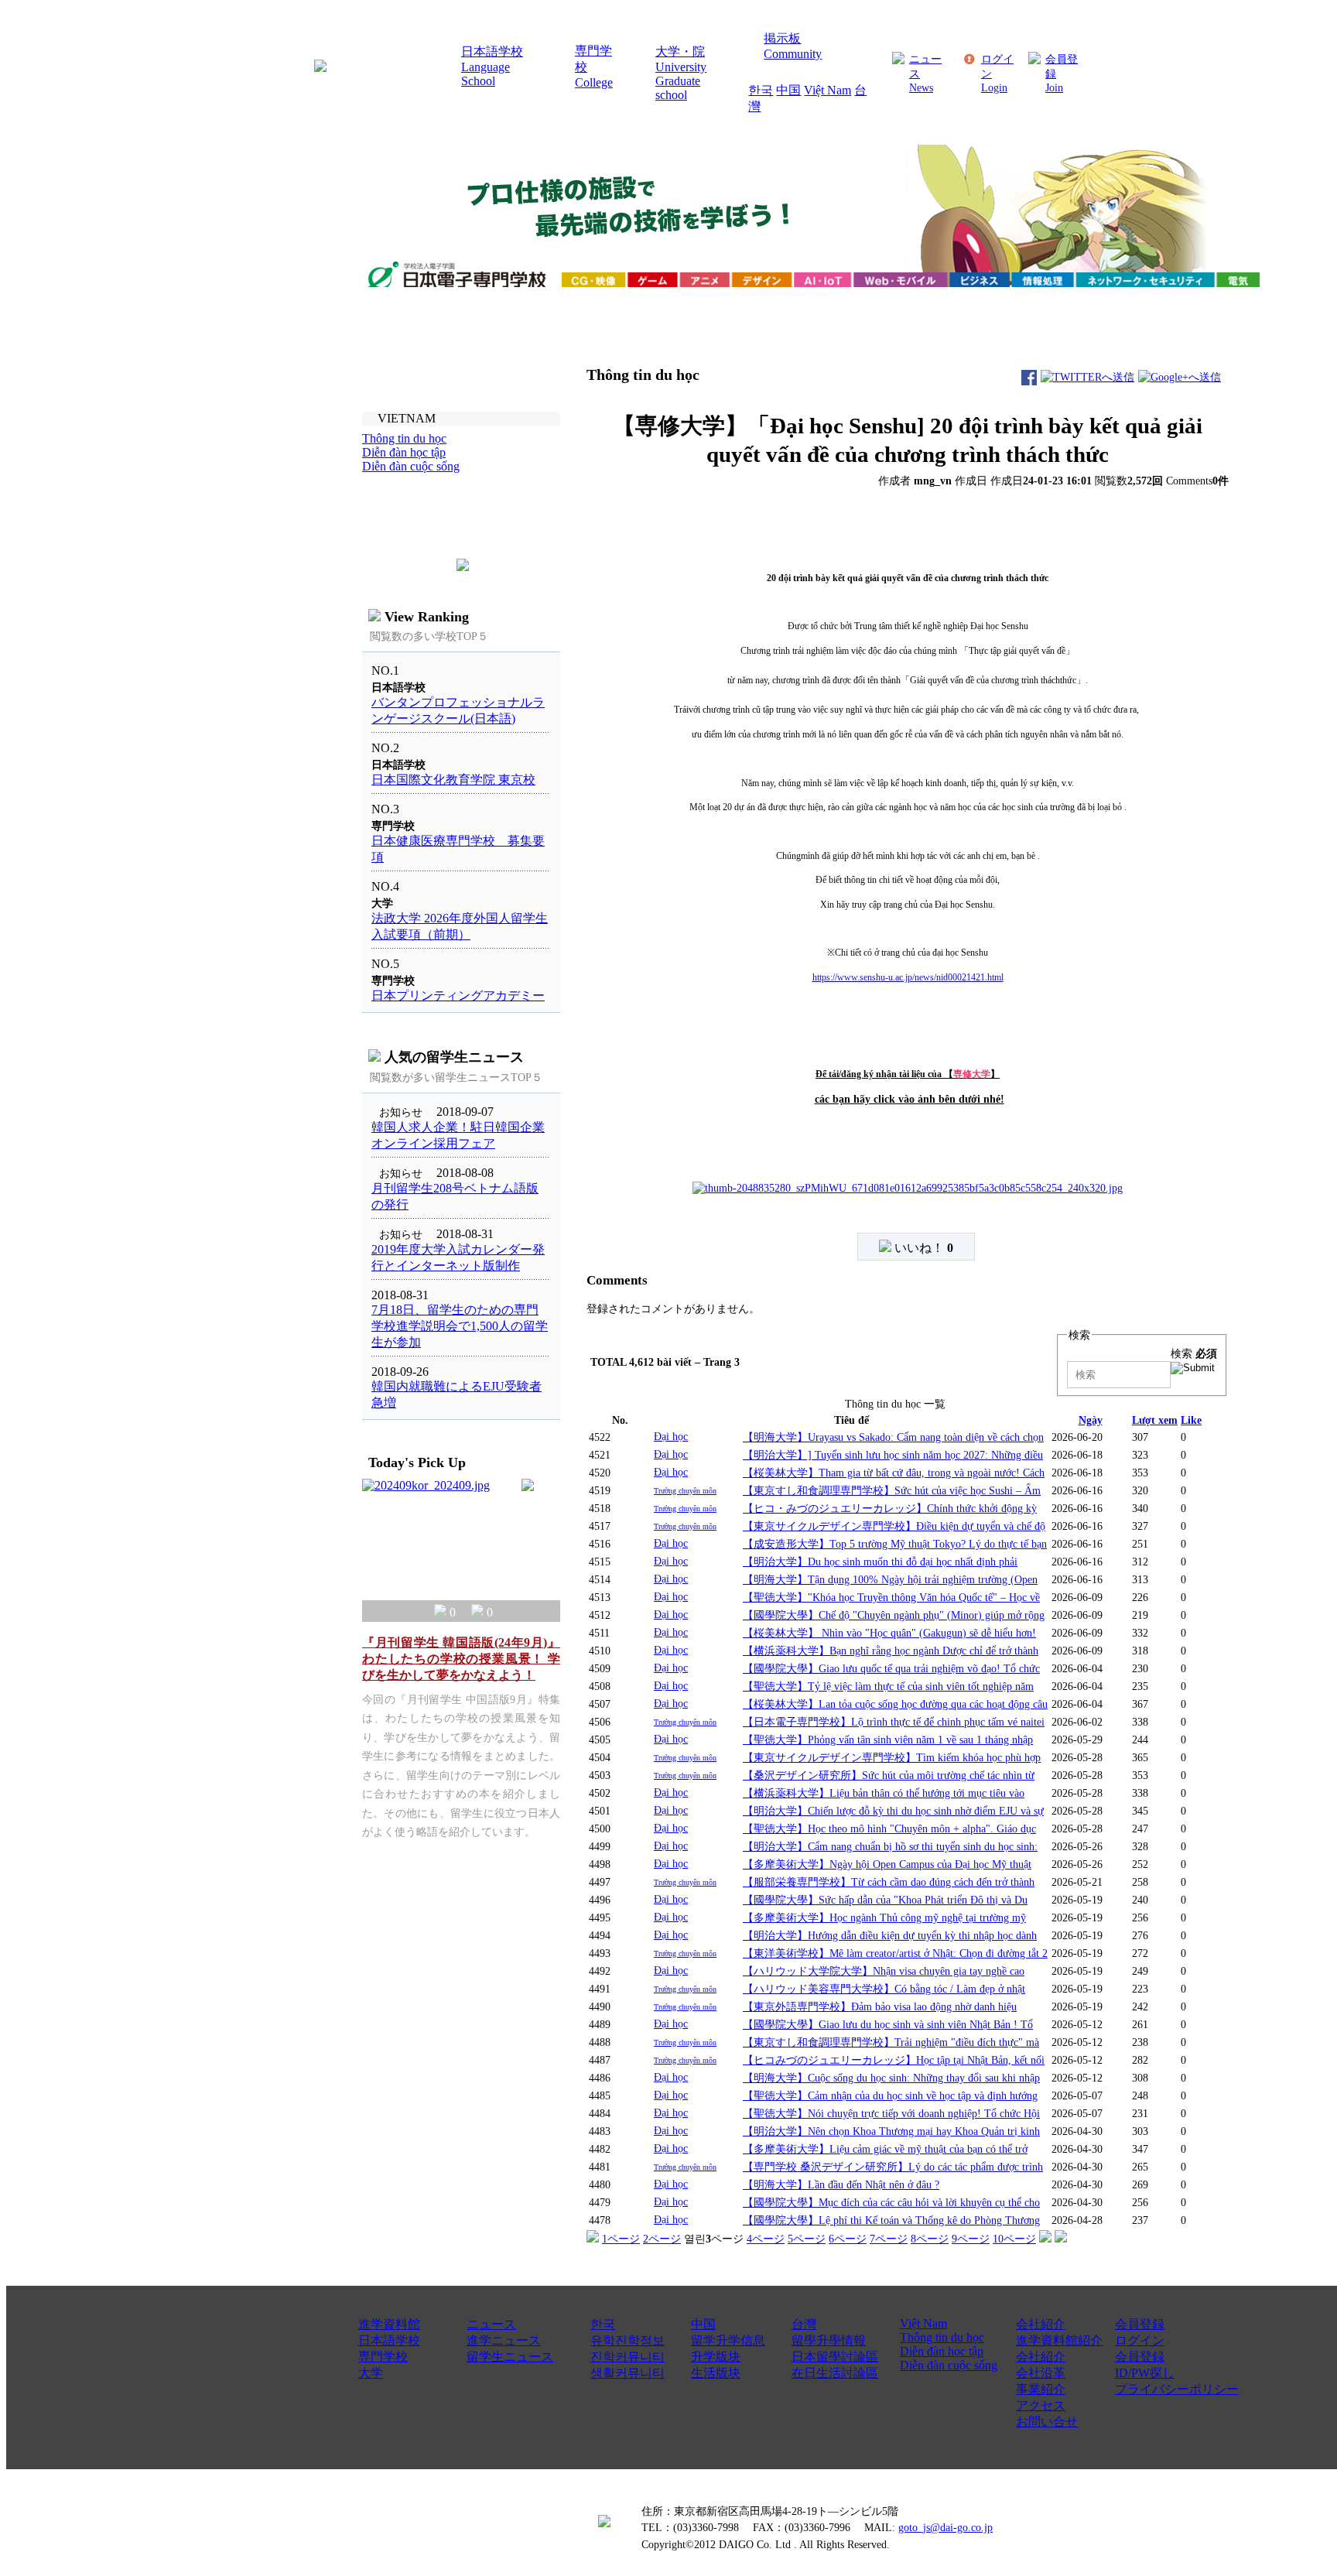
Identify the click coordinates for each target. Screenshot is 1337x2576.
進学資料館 (389, 2324)
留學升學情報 (829, 2340)
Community (793, 54)
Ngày (1091, 1420)
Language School (486, 74)
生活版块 (716, 2373)
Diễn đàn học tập (942, 2351)
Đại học (671, 1436)
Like (1191, 1420)
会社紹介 (1041, 2324)
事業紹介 (1041, 2389)
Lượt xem (1155, 1420)
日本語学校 (492, 51)
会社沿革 (1041, 2373)
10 (1014, 2239)
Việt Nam (828, 90)
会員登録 (1140, 2324)
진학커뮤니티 (627, 2357)
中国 (788, 90)
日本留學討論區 (835, 2357)
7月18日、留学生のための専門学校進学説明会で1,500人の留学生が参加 (460, 1326)
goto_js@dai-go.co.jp (945, 2527)
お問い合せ (1047, 2422)
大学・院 (680, 51)
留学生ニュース (510, 2357)
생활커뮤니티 (627, 2373)
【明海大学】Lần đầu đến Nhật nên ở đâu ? (841, 2184)
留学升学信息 (728, 2340)
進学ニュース (504, 2340)
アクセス (1041, 2405)
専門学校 (383, 2357)
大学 (371, 2373)
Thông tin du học (942, 2337)
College (594, 82)
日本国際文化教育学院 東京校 (453, 780)
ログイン (1140, 2340)
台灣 (804, 2324)
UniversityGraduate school (681, 81)
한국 (761, 90)
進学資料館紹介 (1059, 2340)
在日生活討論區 (835, 2373)
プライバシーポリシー (1177, 2389)
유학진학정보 (627, 2340)
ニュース (491, 2324)
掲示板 (782, 38)
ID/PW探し (1145, 2373)
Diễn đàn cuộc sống (949, 2365)
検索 (1194, 1353)
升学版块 (716, 2357)
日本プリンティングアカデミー (458, 996)
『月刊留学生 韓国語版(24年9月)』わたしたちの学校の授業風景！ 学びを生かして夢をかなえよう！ (461, 1659)
